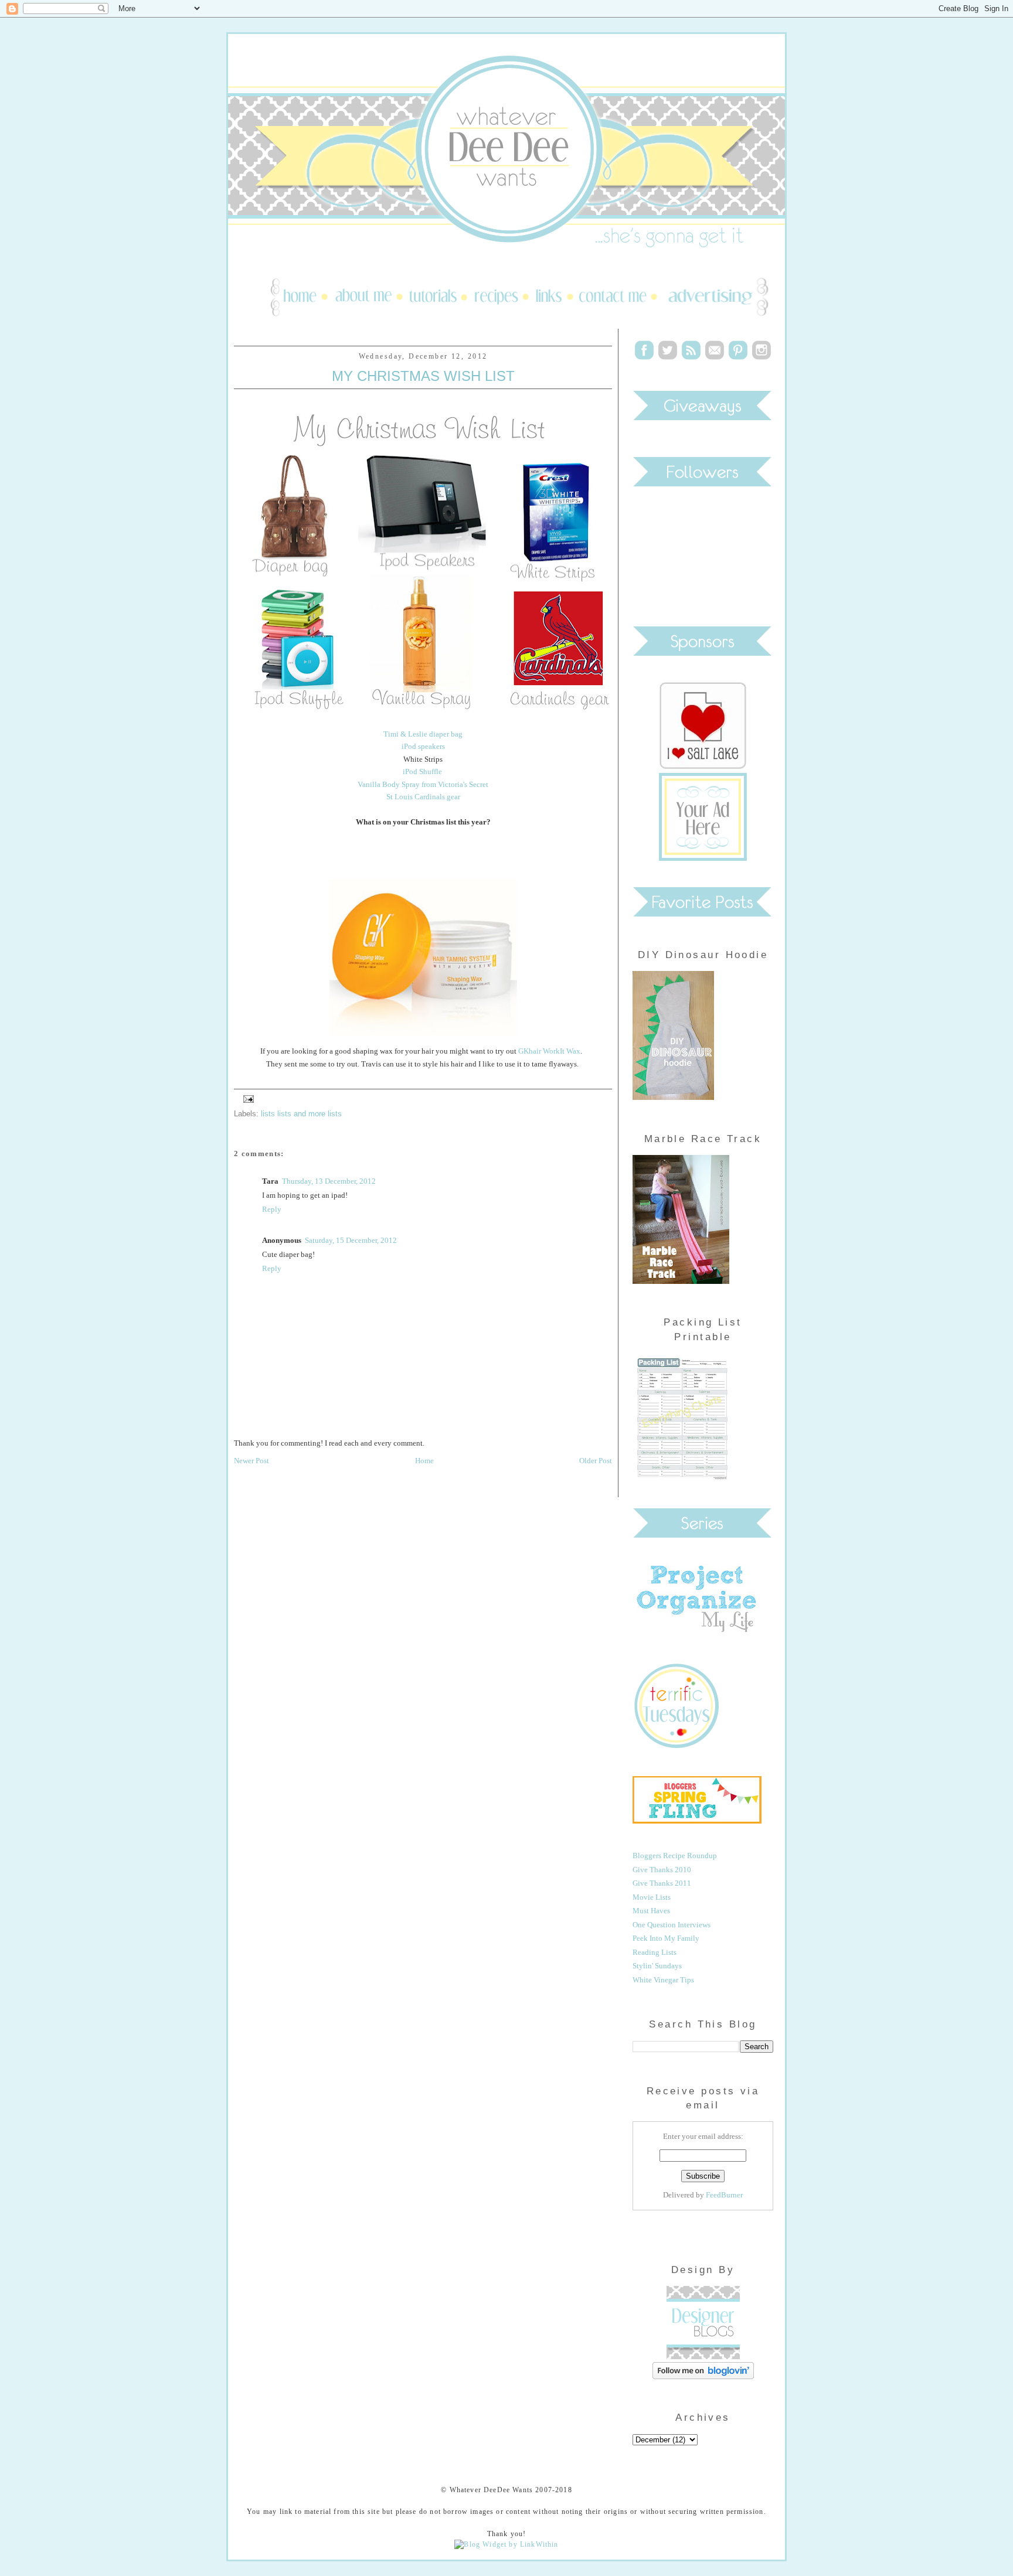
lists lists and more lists (301, 1114)
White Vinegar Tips (663, 1980)
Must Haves (651, 1911)
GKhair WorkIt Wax (549, 1051)
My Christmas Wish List (423, 376)
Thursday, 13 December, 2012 (329, 1181)
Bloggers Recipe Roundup (675, 1856)
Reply (272, 1209)
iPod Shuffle (423, 771)
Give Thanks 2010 (662, 1870)
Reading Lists (655, 1952)
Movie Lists (652, 1897)
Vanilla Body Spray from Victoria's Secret (423, 784)
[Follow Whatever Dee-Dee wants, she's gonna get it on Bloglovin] (703, 2376)
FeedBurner (724, 2195)
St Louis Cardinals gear (423, 797)
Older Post (596, 1461)
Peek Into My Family (666, 1938)
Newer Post (251, 1461)
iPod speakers (423, 746)
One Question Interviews (672, 1925)
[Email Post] (247, 1098)
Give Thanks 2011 (662, 1883)
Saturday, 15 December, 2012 (351, 1240)
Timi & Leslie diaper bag (423, 734)
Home (424, 1461)
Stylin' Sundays (657, 1966)
